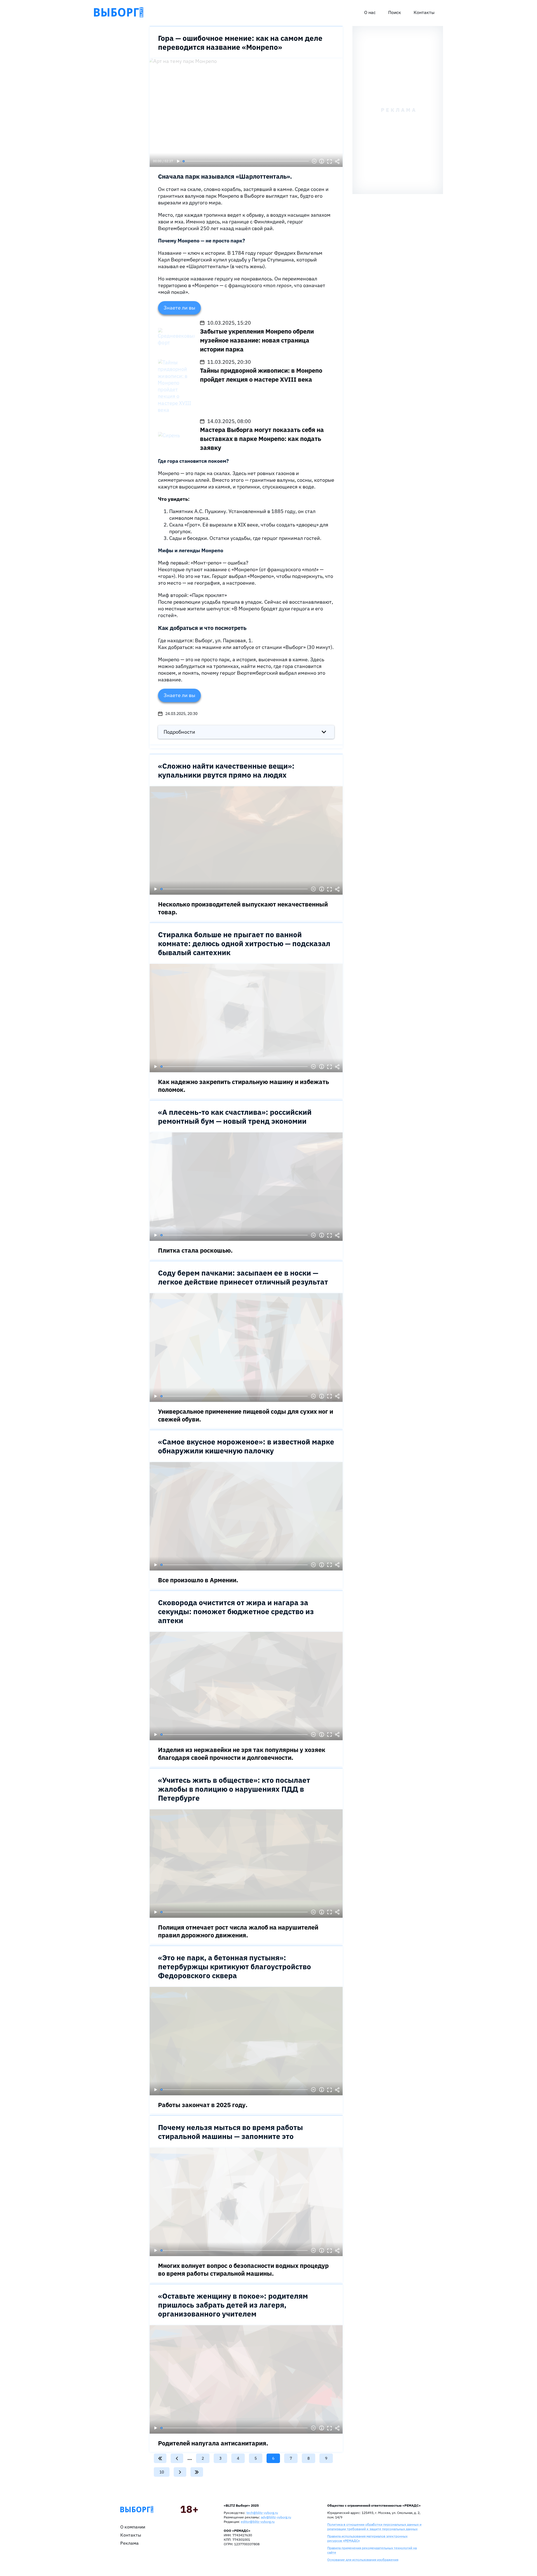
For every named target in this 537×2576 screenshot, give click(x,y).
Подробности (179, 732)
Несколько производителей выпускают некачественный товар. (243, 908)
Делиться (337, 161)
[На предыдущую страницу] (177, 2458)
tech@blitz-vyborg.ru (262, 2513)
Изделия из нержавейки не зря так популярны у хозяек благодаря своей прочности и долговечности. (242, 1754)
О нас (370, 12)
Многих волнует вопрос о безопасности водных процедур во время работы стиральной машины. (243, 2269)
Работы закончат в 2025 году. (203, 2105)
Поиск (395, 12)
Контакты (424, 12)
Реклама (129, 2543)
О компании (133, 2527)
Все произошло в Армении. (198, 1580)
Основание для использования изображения (363, 2560)
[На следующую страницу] (180, 2472)
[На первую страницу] (160, 2458)
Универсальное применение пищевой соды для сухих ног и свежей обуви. (246, 1415)
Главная (137, 2509)
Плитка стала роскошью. (195, 1250)
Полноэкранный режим (329, 161)
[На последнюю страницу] (197, 2472)
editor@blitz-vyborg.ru (258, 2522)
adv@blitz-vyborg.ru (276, 2517)
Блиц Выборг (119, 12)
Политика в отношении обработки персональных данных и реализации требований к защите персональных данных (374, 2527)
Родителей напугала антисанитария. (213, 2443)
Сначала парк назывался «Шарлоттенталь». (225, 176)
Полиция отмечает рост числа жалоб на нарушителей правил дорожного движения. (238, 1931)
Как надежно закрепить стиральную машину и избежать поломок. (243, 1086)
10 (164, 2472)
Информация (322, 161)
